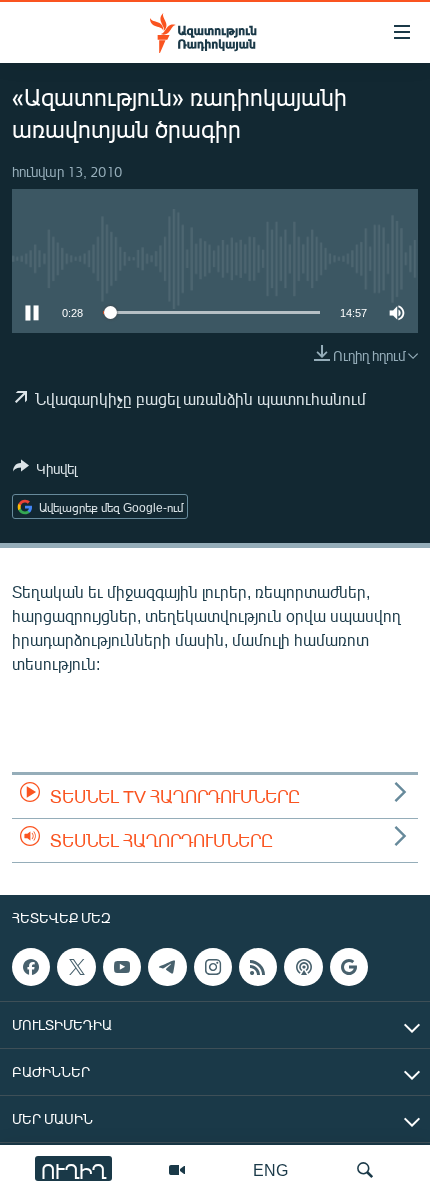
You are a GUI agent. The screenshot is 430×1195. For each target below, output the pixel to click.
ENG (270, 1169)
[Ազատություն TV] (177, 1170)
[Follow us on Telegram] (167, 967)
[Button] (45, 472)
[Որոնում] (365, 1170)
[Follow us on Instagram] (213, 967)
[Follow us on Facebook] (31, 967)
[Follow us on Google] (349, 967)
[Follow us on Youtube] (122, 967)
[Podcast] (303, 967)
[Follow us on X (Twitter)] (76, 967)
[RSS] (258, 967)
